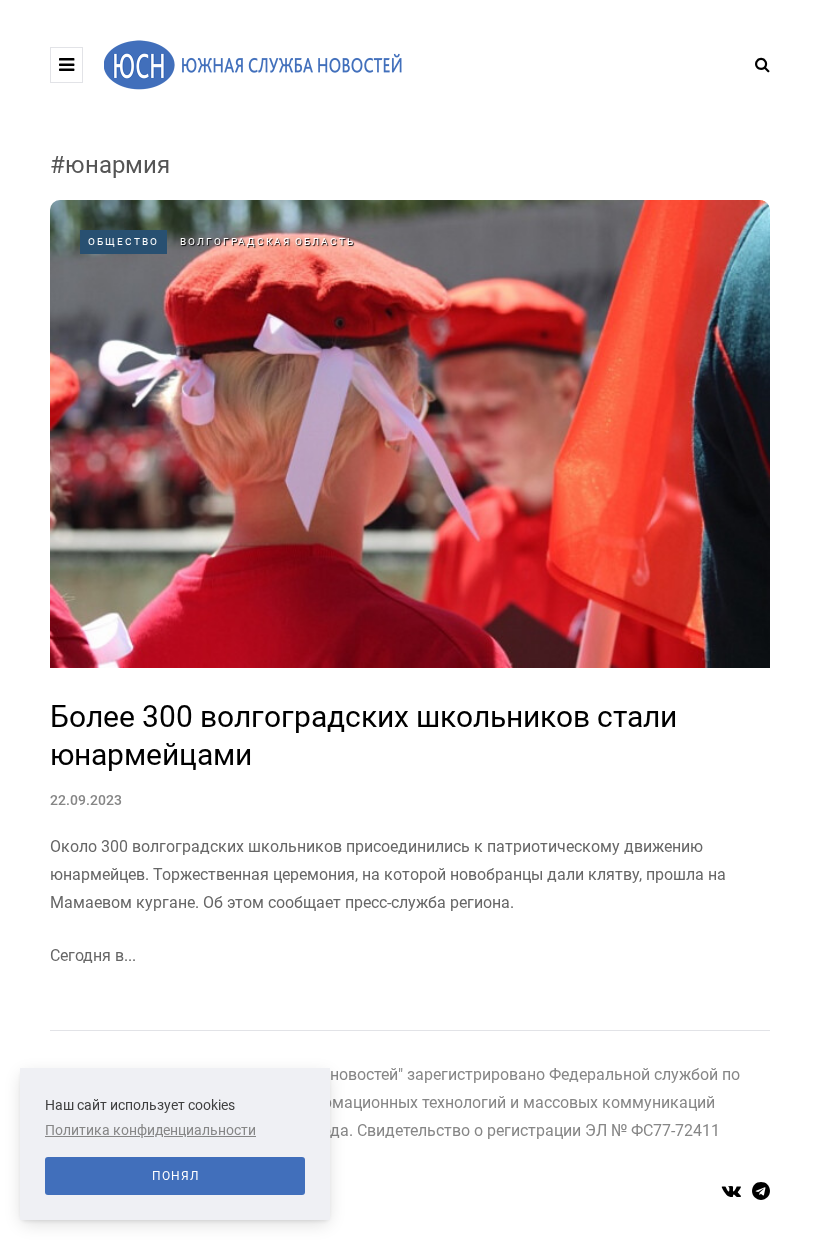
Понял (175, 1176)
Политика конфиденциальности (150, 1130)
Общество (123, 241)
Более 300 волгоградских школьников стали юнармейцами (363, 735)
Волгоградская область (267, 241)
